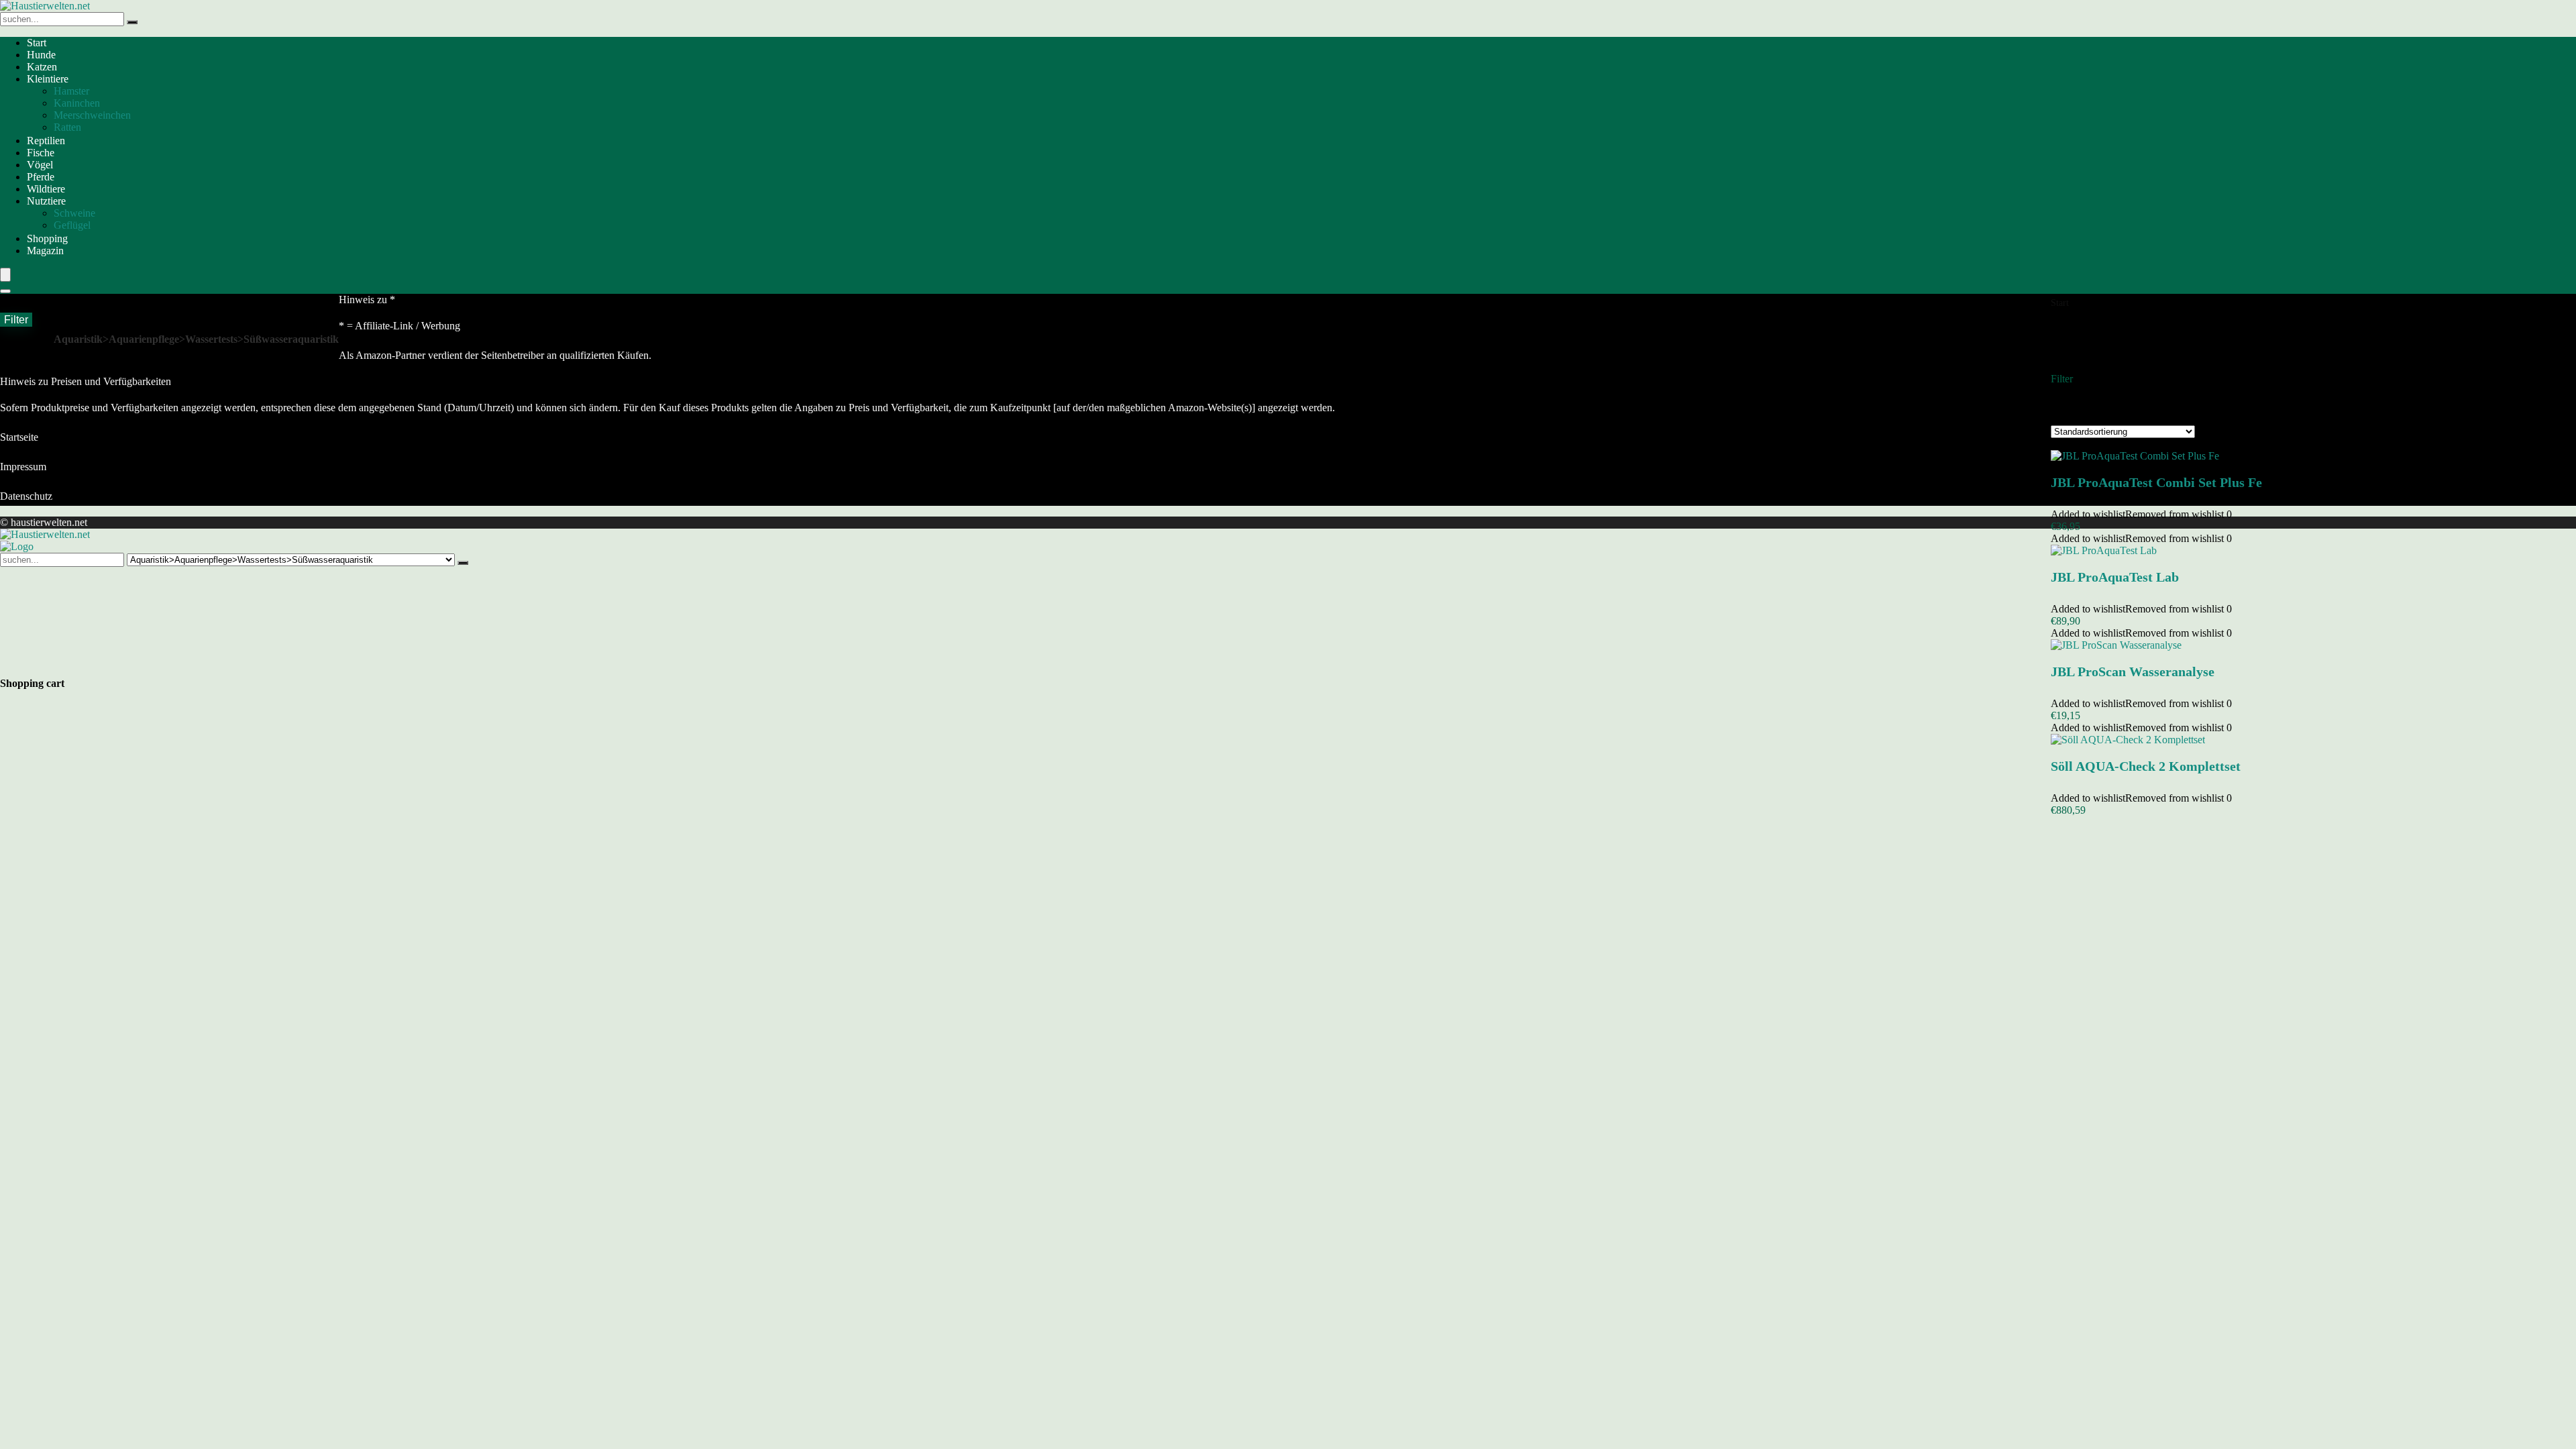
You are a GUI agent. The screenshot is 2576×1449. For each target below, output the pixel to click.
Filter (16, 319)
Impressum (23, 467)
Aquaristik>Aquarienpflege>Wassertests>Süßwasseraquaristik (196, 339)
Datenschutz (26, 496)
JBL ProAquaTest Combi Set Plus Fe (2156, 482)
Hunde (41, 55)
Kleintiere (48, 79)
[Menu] (5, 275)
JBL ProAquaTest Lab (2115, 577)
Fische (41, 153)
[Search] (5, 291)
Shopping (47, 238)
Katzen (42, 67)
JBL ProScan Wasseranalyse (2133, 672)
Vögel (40, 165)
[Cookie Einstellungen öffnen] (101, 664)
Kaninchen (77, 103)
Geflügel (72, 225)
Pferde (41, 177)
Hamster (71, 91)
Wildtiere (46, 189)
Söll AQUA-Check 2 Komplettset (2146, 766)
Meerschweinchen (92, 115)
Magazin (45, 251)
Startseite (19, 437)
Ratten (67, 127)
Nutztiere (46, 201)
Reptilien (46, 141)
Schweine (74, 213)
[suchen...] (132, 22)
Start (37, 43)
